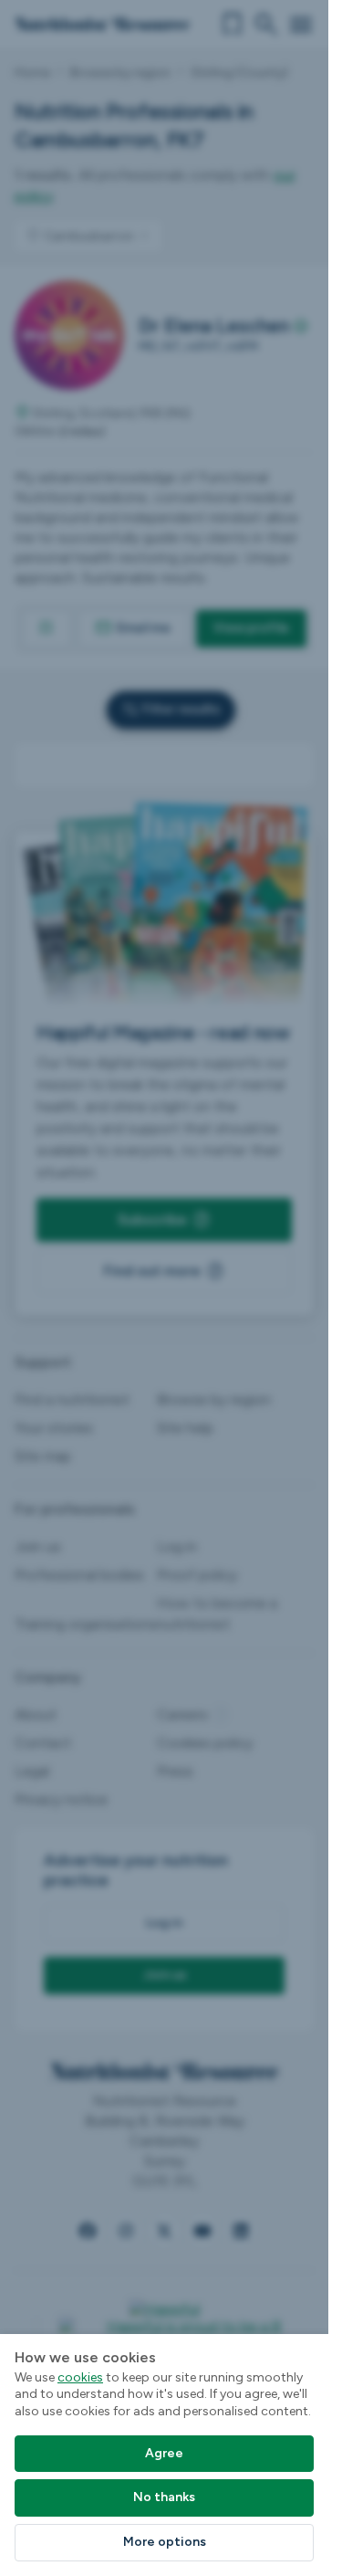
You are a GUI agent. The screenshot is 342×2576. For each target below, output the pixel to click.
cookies (80, 2377)
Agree (164, 2453)
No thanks (164, 2497)
